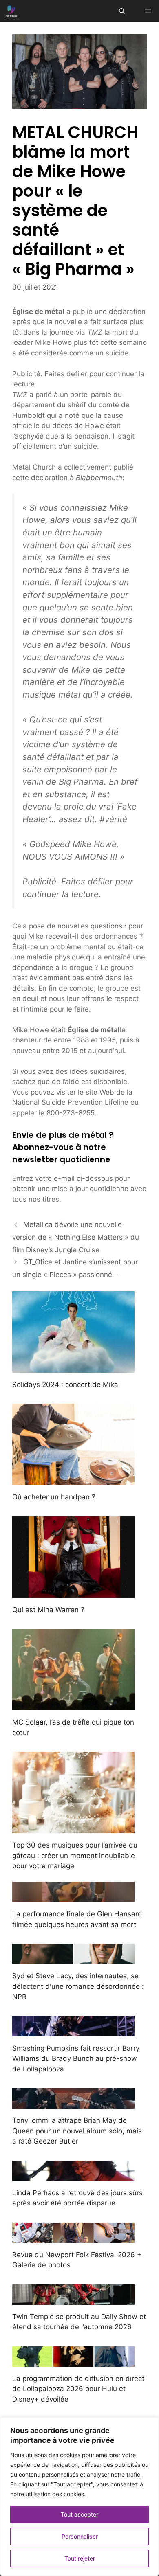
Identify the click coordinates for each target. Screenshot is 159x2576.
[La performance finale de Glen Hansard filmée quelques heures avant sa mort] (73, 1897)
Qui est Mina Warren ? (48, 1610)
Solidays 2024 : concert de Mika (65, 1385)
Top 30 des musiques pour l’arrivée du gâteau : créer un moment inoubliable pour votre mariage (75, 1855)
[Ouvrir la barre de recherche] (122, 11)
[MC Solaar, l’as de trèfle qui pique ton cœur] (73, 1705)
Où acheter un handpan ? (54, 1497)
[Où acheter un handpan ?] (73, 1480)
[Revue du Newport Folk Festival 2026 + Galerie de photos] (73, 2237)
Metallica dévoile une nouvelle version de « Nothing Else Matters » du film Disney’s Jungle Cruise (76, 1237)
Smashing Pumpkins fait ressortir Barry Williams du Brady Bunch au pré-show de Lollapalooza (76, 2059)
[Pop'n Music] (11, 11)
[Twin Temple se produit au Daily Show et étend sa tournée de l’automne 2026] (73, 2299)
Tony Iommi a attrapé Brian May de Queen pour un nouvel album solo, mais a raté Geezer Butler (77, 2131)
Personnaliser (80, 2536)
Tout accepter (79, 2514)
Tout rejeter (80, 2558)
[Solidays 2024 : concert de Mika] (73, 1367)
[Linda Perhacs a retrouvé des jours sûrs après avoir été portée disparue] (73, 2175)
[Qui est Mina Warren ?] (73, 1592)
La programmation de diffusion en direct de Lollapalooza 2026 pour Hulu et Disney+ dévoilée (78, 2389)
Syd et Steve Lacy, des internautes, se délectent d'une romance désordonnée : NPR (78, 1986)
